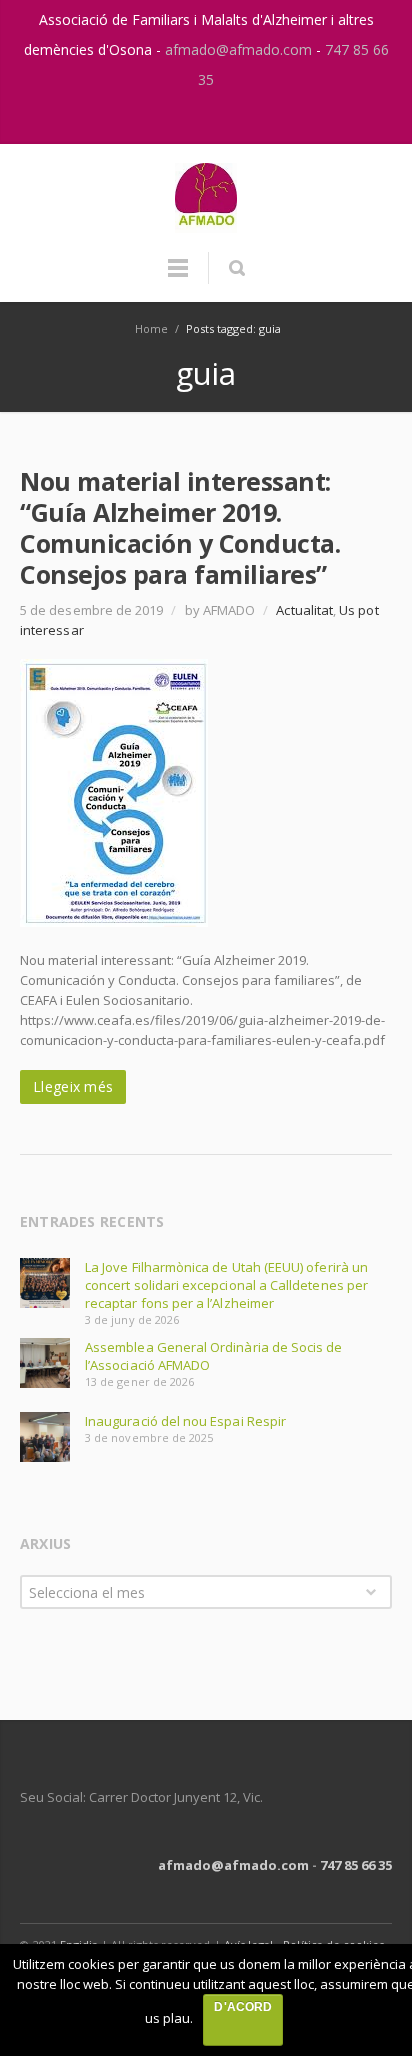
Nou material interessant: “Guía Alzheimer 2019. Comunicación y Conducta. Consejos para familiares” (180, 527)
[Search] (236, 268)
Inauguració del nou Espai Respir (185, 1421)
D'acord (242, 2007)
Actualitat (304, 610)
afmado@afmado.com (240, 49)
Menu (178, 277)
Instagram (186, 119)
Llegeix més (73, 1086)
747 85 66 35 (356, 1865)
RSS (228, 119)
